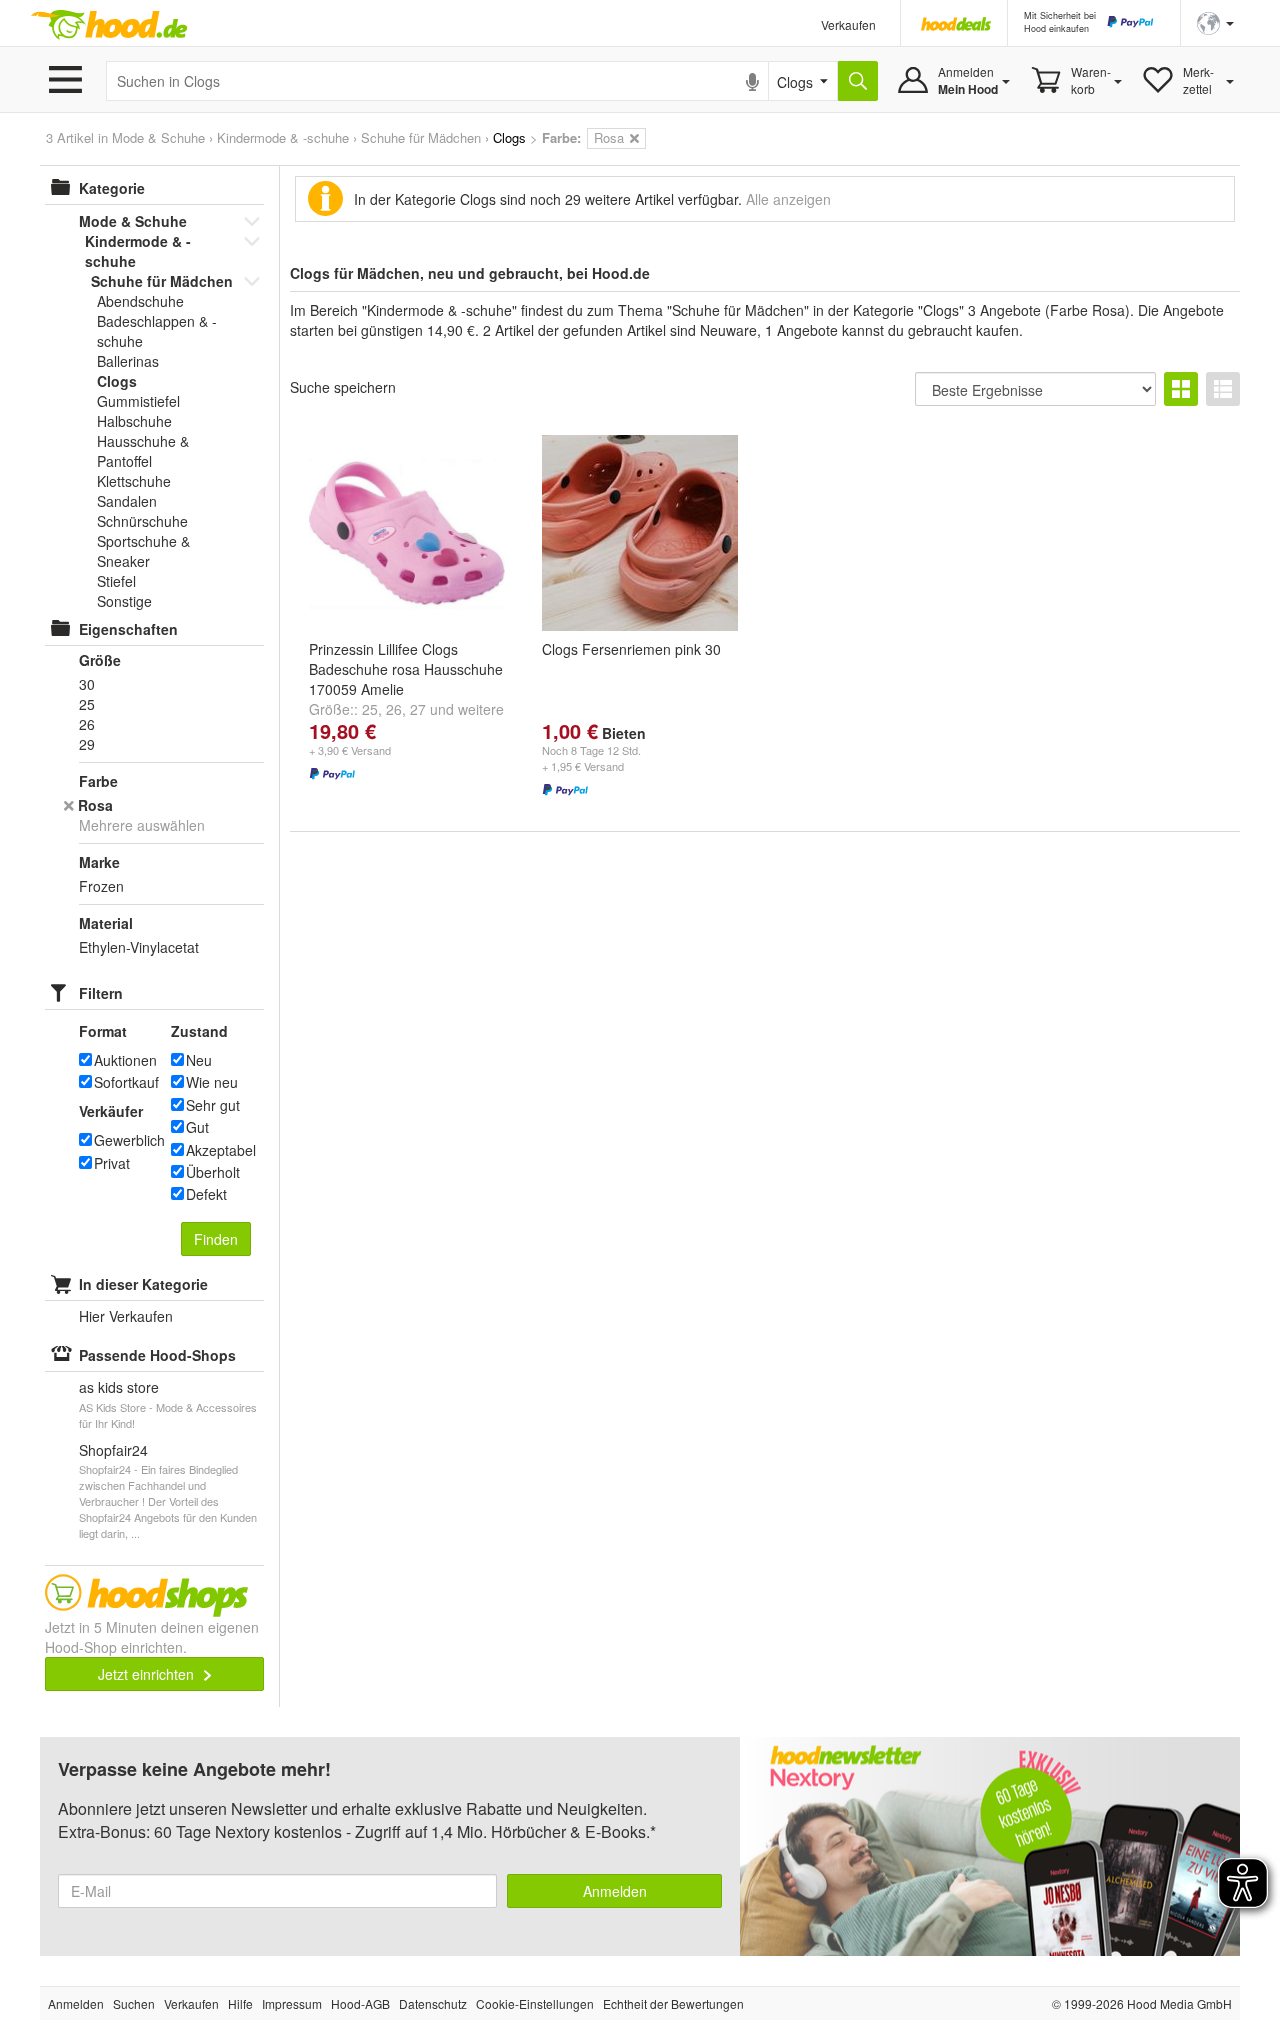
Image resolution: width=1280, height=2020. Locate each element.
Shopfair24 (113, 1450)
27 (418, 709)
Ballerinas (128, 361)
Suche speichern (343, 387)
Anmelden (615, 1891)
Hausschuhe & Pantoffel (143, 451)
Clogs (117, 381)
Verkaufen (848, 24)
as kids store (119, 1387)
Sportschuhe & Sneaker (143, 551)
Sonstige (124, 601)
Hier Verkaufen (126, 1316)
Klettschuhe (134, 481)
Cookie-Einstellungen (535, 2003)
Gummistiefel (138, 401)
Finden (216, 1239)
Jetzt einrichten (148, 1674)
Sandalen (127, 501)
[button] (1215, 21)
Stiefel (116, 581)
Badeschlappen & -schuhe (157, 331)
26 (394, 709)
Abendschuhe (140, 301)
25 (370, 709)
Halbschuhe (134, 421)
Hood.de (109, 25)
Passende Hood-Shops (157, 1355)
